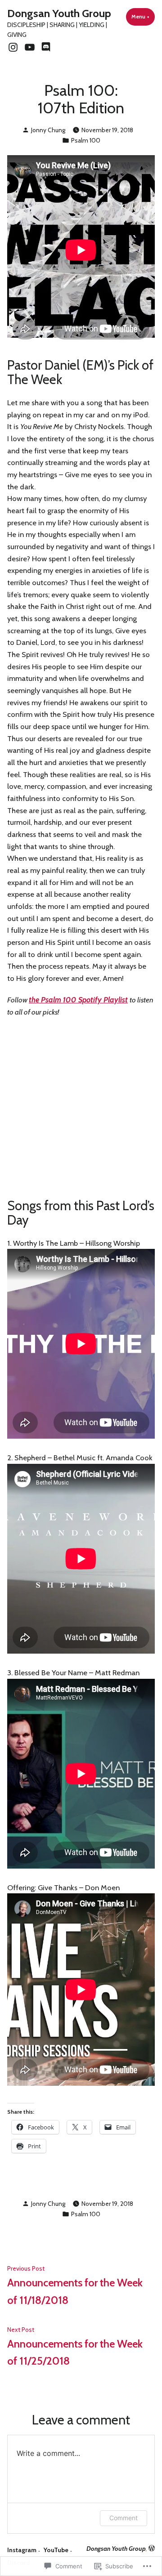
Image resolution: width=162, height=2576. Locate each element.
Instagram (22, 2550)
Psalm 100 (86, 140)
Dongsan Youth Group (59, 13)
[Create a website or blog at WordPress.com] (152, 2549)
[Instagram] (14, 47)
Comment (124, 2518)
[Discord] (45, 47)
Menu (143, 17)
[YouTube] (29, 47)
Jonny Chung (48, 130)
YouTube (56, 2550)
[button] (81, 691)
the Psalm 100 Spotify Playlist (78, 1000)
